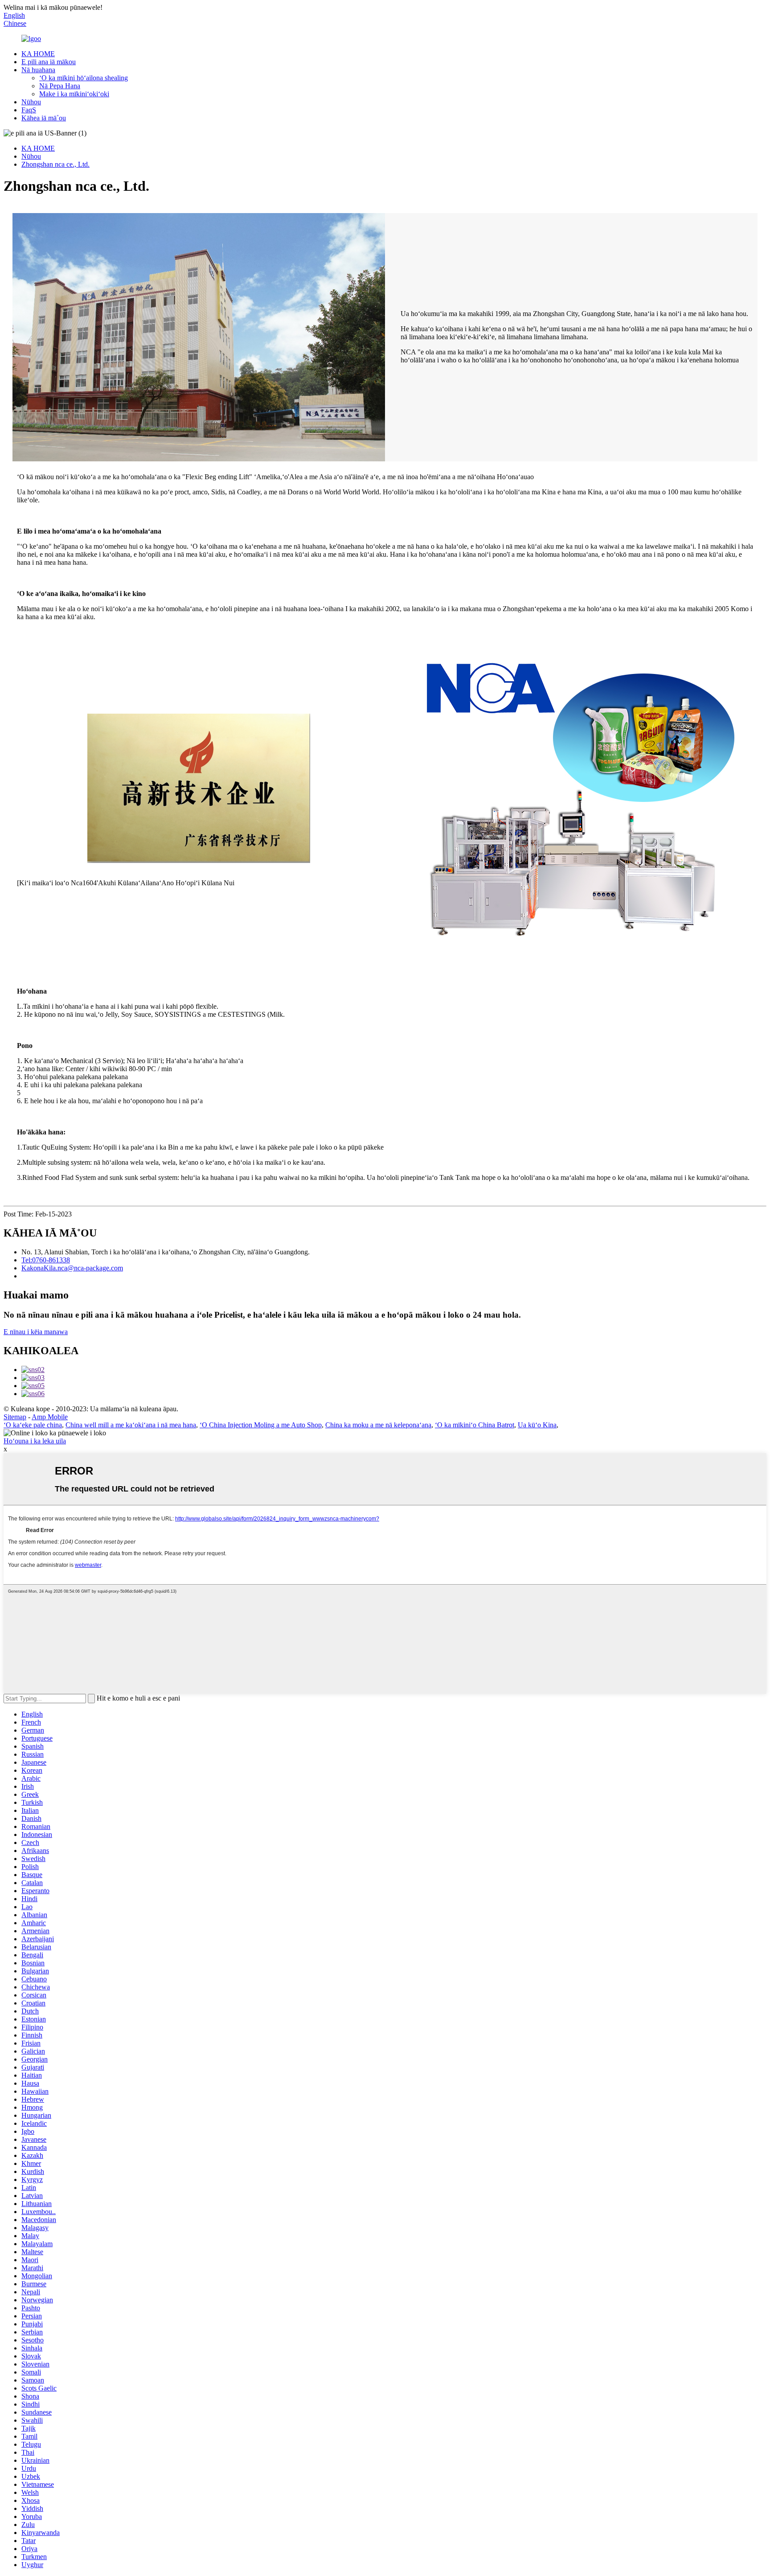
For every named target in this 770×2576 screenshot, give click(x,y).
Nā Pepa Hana (60, 86)
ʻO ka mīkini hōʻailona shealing (84, 78)
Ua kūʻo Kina (537, 1425)
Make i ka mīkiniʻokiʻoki (74, 94)
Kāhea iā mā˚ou (44, 118)
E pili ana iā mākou (49, 62)
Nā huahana (38, 70)
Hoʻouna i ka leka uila (35, 1441)
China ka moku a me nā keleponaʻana (378, 1425)
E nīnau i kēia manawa (36, 1332)
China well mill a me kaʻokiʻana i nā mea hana (131, 1425)
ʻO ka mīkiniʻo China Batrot (475, 1425)
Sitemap (15, 1417)
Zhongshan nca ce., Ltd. (55, 164)
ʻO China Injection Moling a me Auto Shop (261, 1425)
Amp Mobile (50, 1417)
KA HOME (38, 54)
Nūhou (31, 102)
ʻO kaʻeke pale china (33, 1425)
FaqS (29, 110)
